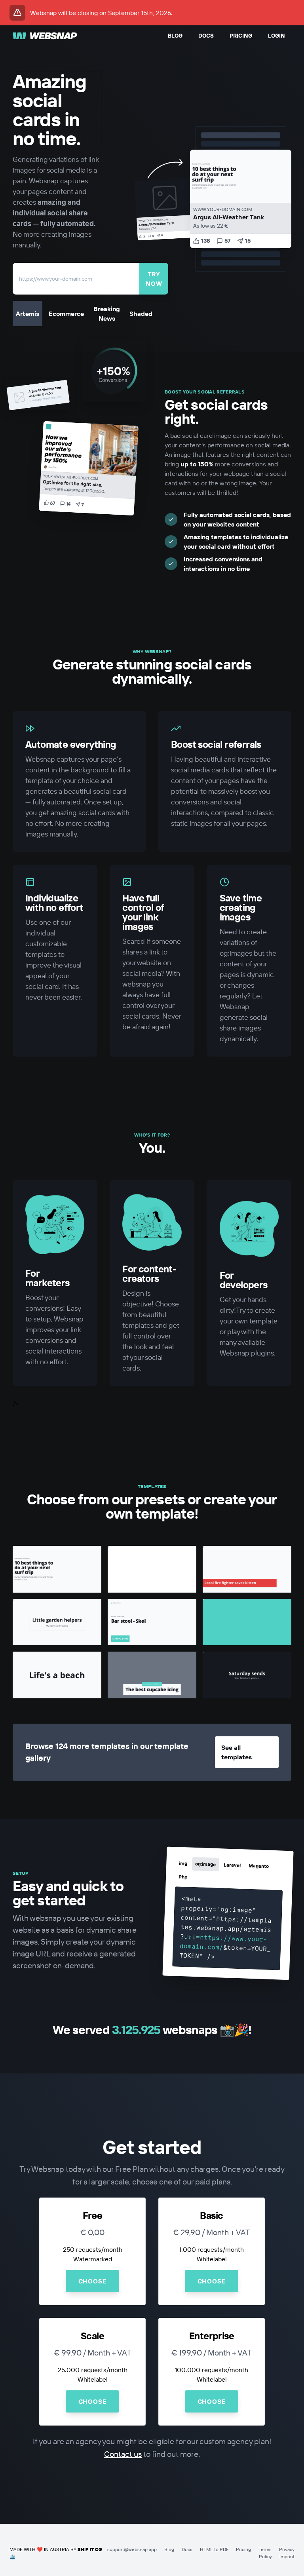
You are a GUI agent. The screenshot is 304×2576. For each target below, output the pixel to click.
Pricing (241, 36)
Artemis (28, 314)
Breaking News (107, 314)
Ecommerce (66, 314)
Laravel (232, 1865)
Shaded (141, 314)
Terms (265, 2549)
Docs (206, 36)
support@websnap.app (132, 2549)
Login (276, 36)
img (183, 1863)
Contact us (123, 2454)
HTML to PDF (214, 2549)
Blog (175, 36)
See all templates (237, 1752)
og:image (205, 1864)
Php (183, 1877)
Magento (259, 1866)
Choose (93, 2281)
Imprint (287, 2556)
